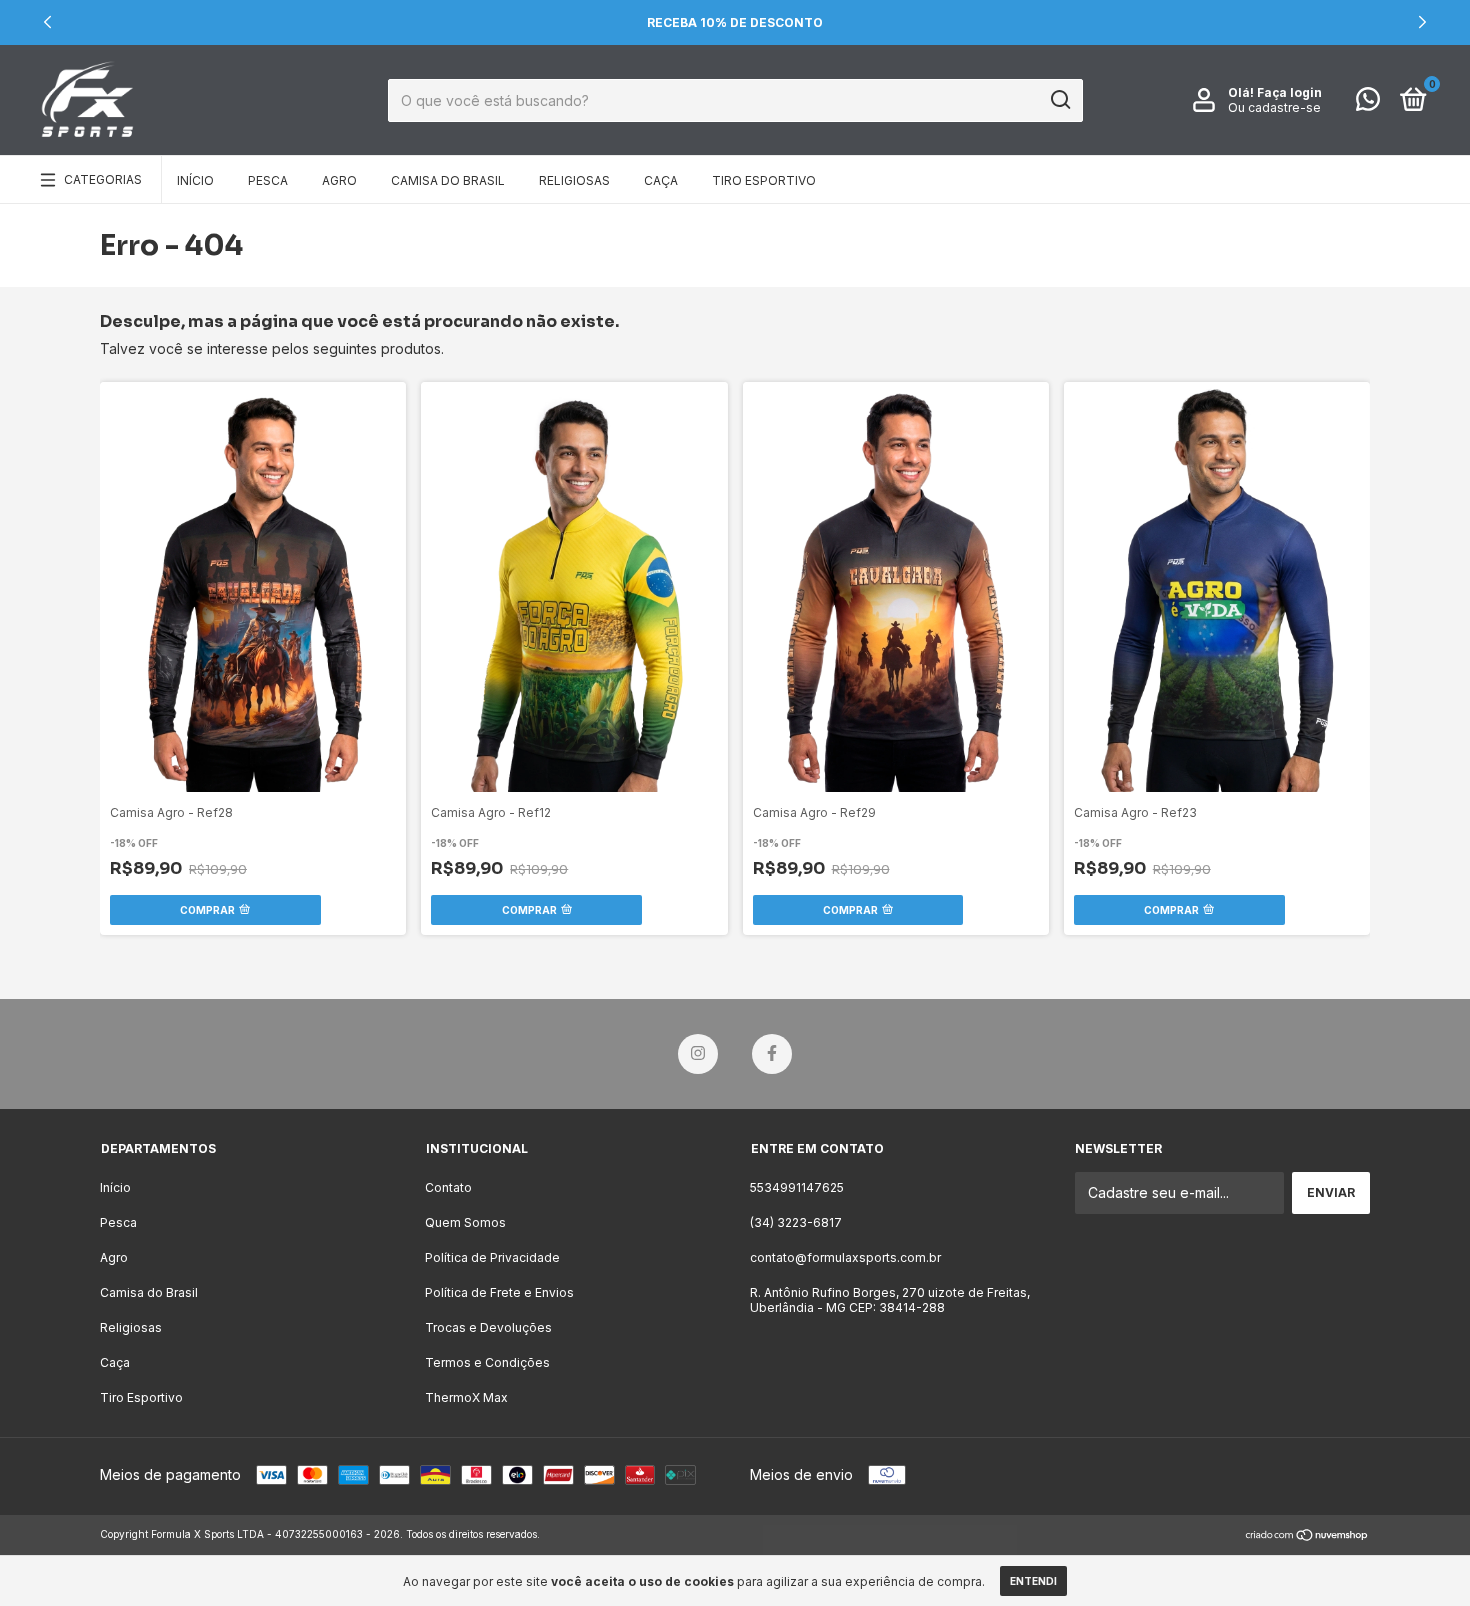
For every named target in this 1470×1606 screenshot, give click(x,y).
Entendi (1033, 1581)
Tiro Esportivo (764, 180)
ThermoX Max (466, 1397)
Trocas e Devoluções (488, 1327)
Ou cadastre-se (1274, 107)
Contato (448, 1187)
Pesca (268, 180)
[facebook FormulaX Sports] (772, 1054)
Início (195, 180)
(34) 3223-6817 (796, 1222)
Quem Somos (465, 1222)
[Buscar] (1059, 100)
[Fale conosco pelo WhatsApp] (1368, 103)
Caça (661, 180)
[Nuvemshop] (1307, 1536)
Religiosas (574, 180)
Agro (339, 180)
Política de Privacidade (492, 1257)
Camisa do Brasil (448, 180)
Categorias (103, 179)
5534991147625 (797, 1187)
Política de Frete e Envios (499, 1292)
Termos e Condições (487, 1362)
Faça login (1289, 92)
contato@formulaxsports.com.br (845, 1257)
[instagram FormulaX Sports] (698, 1054)
